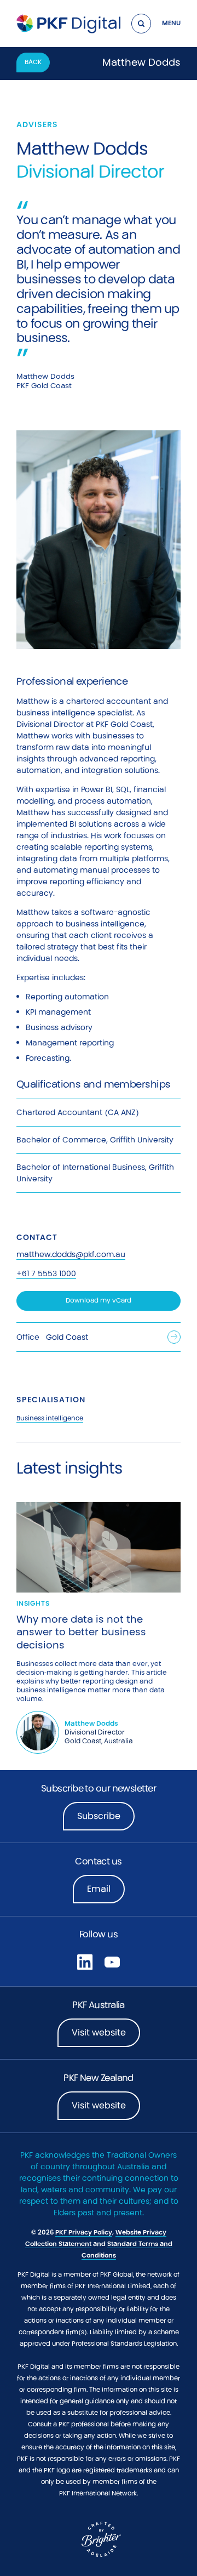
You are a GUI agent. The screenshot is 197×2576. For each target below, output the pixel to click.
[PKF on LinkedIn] (85, 1961)
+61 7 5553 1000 (46, 1273)
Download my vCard (99, 1300)
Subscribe (99, 1816)
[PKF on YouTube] (112, 1961)
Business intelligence (50, 1418)
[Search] (141, 24)
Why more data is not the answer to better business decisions (81, 1632)
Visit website (99, 2032)
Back (33, 62)
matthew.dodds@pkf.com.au (71, 1254)
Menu (171, 23)
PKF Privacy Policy (84, 2232)
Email (99, 1889)
